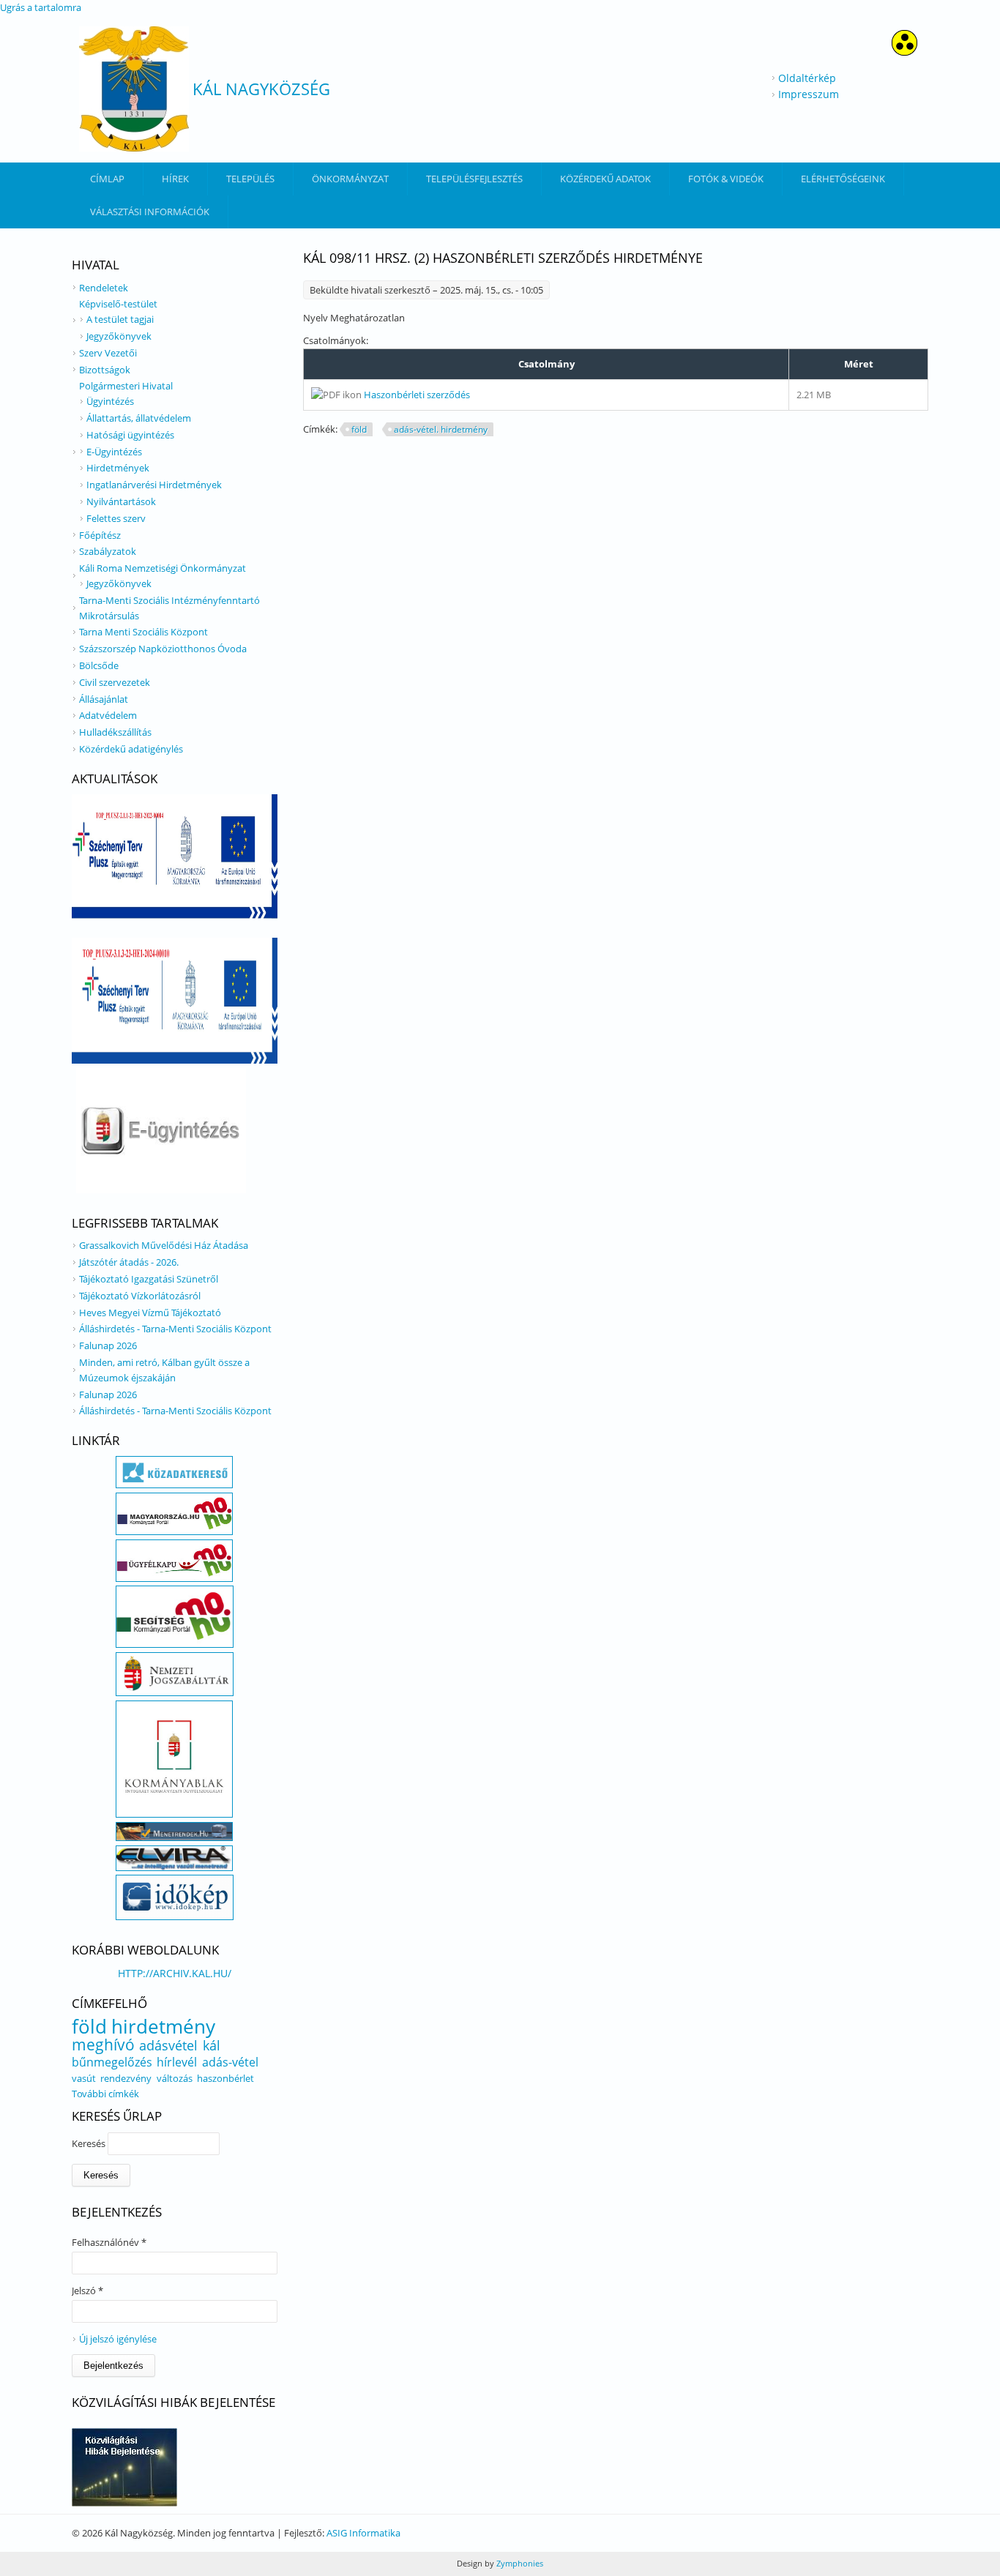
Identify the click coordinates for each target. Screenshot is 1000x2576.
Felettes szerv (116, 518)
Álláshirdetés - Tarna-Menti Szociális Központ (175, 1329)
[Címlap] (134, 89)
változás (175, 2078)
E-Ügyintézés (114, 452)
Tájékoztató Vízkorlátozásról (140, 1296)
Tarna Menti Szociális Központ (143, 632)
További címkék (105, 2094)
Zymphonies (519, 2563)
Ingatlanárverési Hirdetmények (154, 485)
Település (250, 179)
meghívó (103, 2045)
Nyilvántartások (121, 501)
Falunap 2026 (108, 1345)
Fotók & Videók (726, 179)
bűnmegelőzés (112, 2062)
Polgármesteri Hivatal (126, 386)
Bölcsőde (99, 665)
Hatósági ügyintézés (130, 435)
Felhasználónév (109, 2242)
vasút (84, 2078)
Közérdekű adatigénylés (131, 749)
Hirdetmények (118, 468)
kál (212, 2045)
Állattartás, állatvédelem (139, 418)
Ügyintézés (110, 401)
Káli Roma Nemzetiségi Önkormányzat (163, 568)
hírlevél (177, 2062)
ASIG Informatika (363, 2533)
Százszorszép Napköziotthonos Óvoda (163, 649)
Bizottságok (105, 370)
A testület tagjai (120, 319)
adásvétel (168, 2045)
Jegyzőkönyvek (119, 336)
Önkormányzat (350, 179)
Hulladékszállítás (115, 732)
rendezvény (126, 2078)
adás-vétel (230, 2062)
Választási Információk (150, 212)
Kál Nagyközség (261, 89)
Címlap (107, 179)
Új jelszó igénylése (118, 2339)
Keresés (90, 2143)
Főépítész (100, 535)
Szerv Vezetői (108, 353)
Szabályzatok (108, 551)
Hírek (175, 179)
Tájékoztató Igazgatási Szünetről (149, 1279)
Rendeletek (104, 288)
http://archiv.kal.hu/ (175, 1973)
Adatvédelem (108, 715)
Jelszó (87, 2291)
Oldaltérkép (807, 78)
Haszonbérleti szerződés (417, 395)
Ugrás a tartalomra (41, 7)
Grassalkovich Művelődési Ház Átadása (164, 1245)
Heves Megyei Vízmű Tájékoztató (150, 1313)
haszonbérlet (225, 2078)
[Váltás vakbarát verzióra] (904, 52)
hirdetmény (163, 2026)
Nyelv (317, 318)
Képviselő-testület (118, 304)
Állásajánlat (104, 699)
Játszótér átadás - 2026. (129, 1262)
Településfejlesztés (474, 179)
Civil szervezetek (115, 682)
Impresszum (809, 94)
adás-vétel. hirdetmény (441, 429)
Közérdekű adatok (605, 179)
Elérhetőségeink (843, 179)
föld (359, 429)
